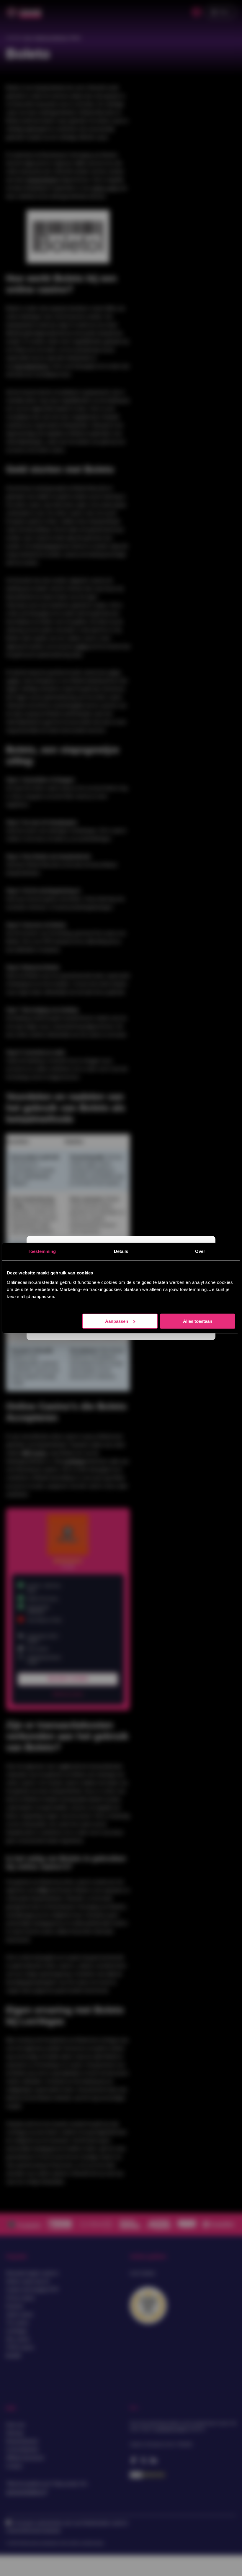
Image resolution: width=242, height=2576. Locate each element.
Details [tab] (121, 1251)
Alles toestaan (198, 1321)
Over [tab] (200, 1251)
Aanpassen (117, 1321)
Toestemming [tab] (42, 1251)
